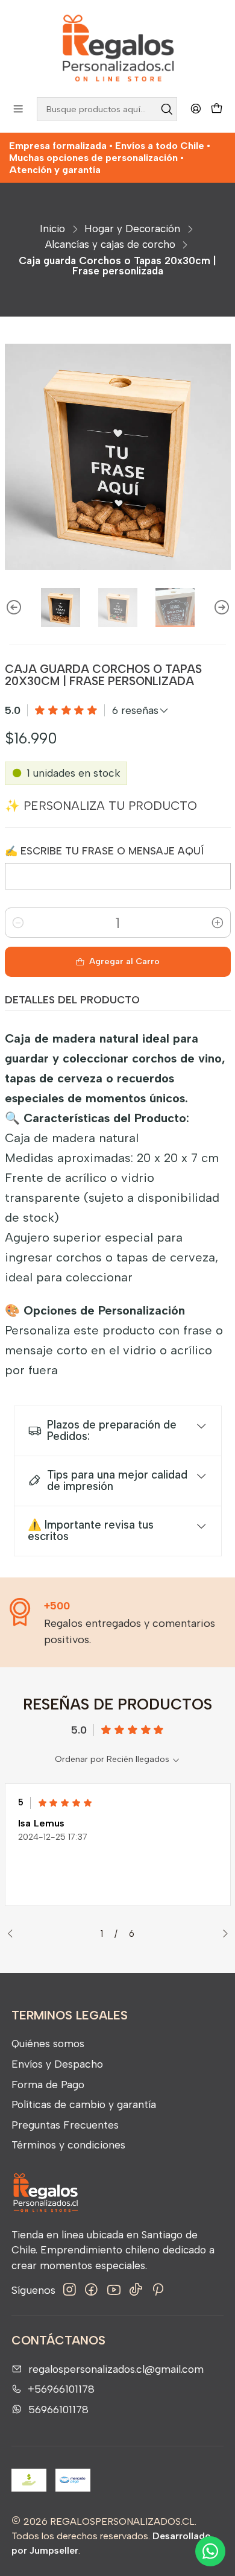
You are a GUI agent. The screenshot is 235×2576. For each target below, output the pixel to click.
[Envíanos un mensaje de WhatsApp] (210, 2551)
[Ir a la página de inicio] (117, 48)
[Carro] (217, 109)
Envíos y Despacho (57, 2064)
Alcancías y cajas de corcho (110, 245)
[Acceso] (196, 109)
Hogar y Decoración (132, 229)
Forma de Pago (48, 2084)
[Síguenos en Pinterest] (158, 2290)
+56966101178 (61, 2389)
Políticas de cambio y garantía (84, 2104)
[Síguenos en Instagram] (70, 2290)
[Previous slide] (14, 608)
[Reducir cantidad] (18, 923)
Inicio (52, 229)
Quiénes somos (48, 2043)
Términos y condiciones (68, 2145)
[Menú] (18, 109)
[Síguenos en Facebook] (91, 2290)
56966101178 (58, 2409)
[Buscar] (167, 109)
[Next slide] (222, 608)
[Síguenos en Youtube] (114, 2290)
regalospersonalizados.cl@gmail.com (116, 2369)
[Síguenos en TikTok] (136, 2290)
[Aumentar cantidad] (218, 923)
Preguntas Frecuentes (65, 2125)
